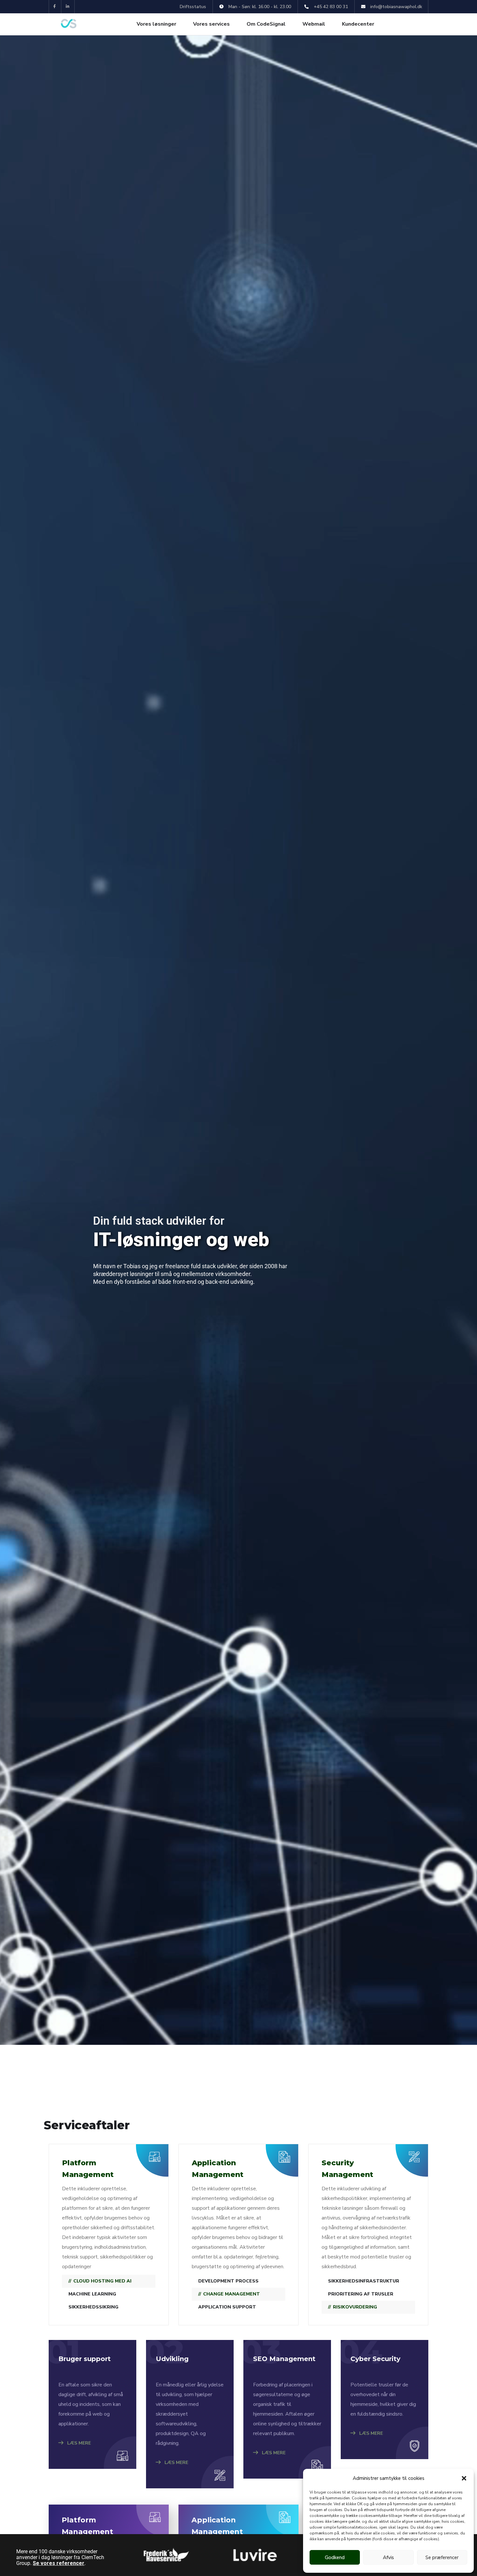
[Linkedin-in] (68, 7)
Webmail (314, 24)
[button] (464, 2478)
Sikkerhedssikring (93, 2307)
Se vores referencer (59, 2563)
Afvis (388, 2557)
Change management (232, 2294)
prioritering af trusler (361, 2294)
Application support (227, 2307)
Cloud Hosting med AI (102, 2281)
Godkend (335, 2557)
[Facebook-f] (55, 7)
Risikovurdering (355, 2307)
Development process (228, 2281)
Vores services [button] (211, 24)
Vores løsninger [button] (156, 24)
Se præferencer (442, 2557)
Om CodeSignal (266, 24)
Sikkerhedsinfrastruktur (364, 2281)
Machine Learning (92, 2294)
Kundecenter (358, 24)
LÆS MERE (78, 2443)
